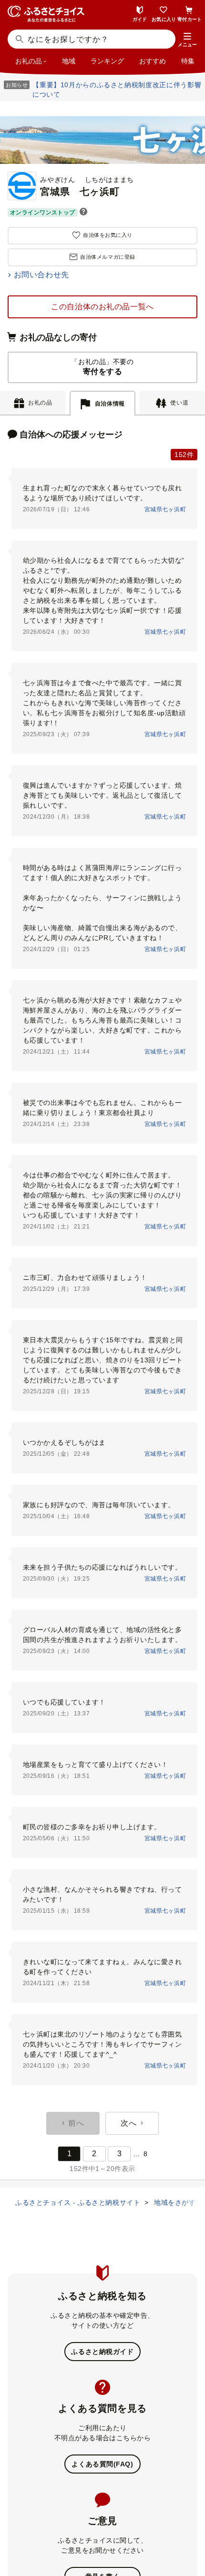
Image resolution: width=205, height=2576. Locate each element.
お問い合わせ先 (41, 275)
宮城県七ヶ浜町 (165, 509)
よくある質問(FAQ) (102, 2464)
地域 (69, 61)
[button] (187, 40)
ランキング (107, 61)
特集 (188, 61)
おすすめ (153, 61)
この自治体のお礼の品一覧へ (102, 307)
